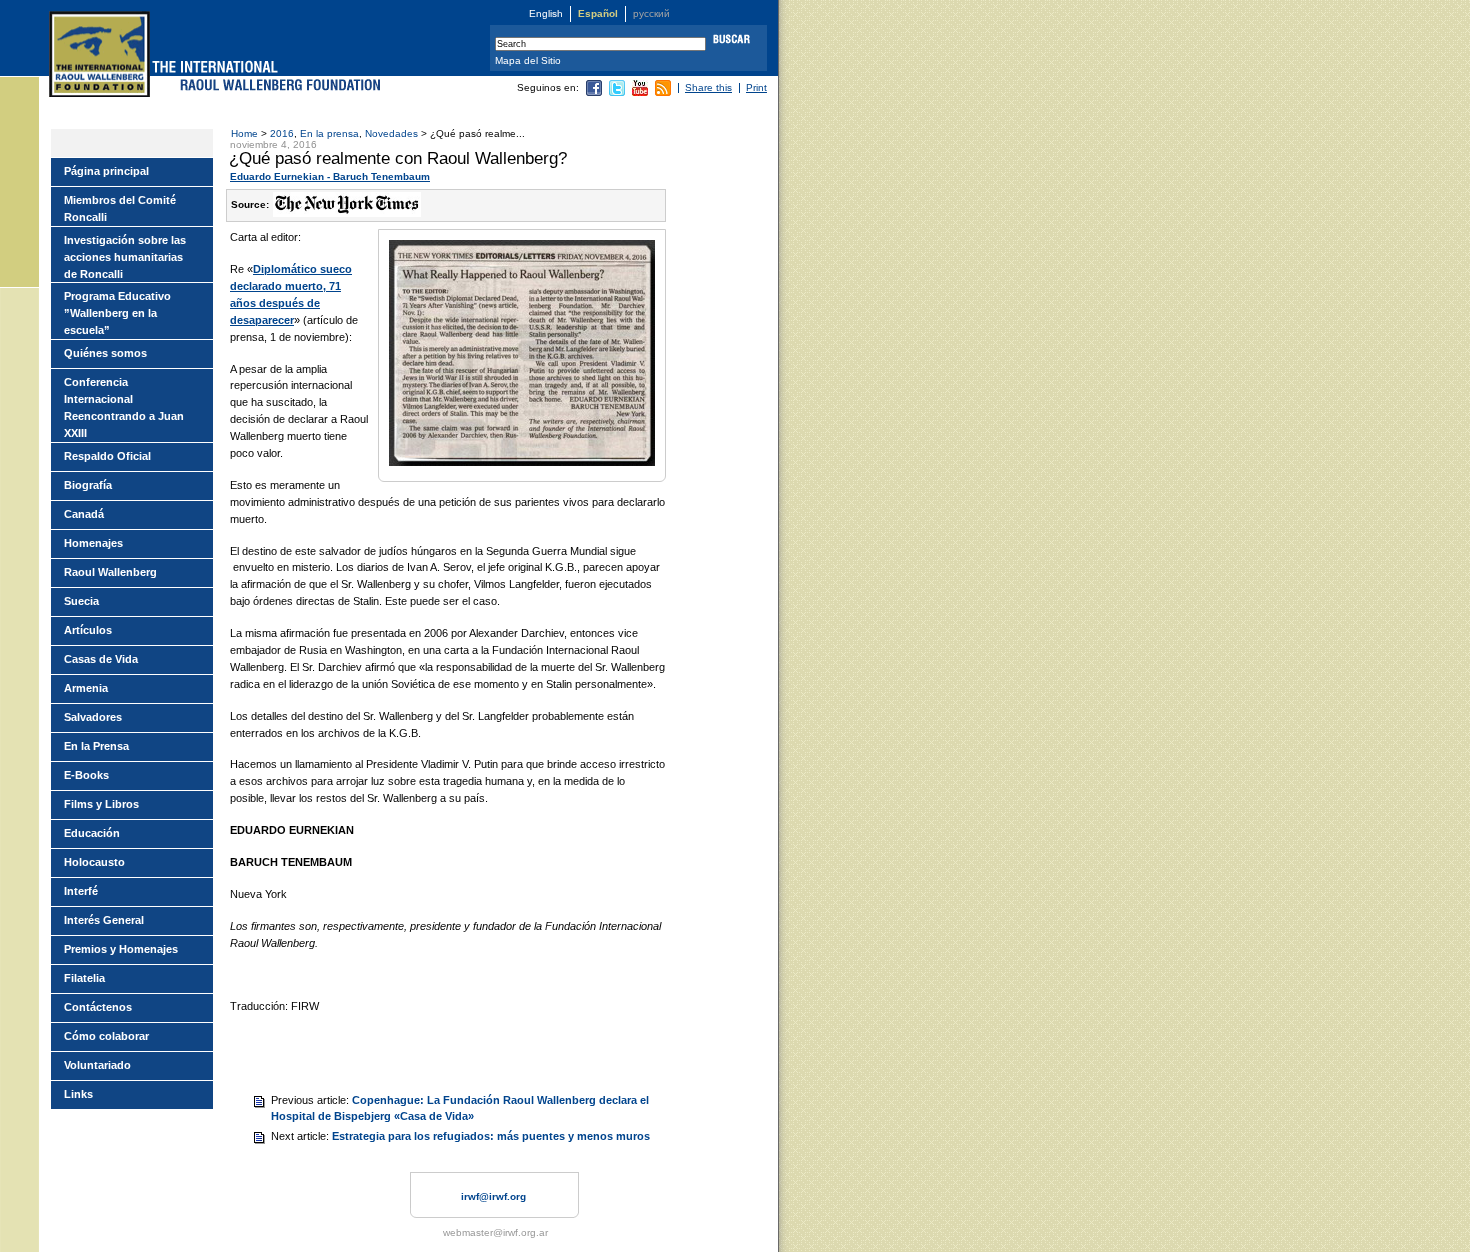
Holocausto (94, 862)
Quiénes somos (105, 353)
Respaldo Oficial (107, 456)
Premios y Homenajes (121, 949)
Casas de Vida (101, 659)
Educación (92, 833)
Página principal (106, 171)
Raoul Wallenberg (110, 572)
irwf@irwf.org (493, 1196)
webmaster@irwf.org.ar (495, 1232)
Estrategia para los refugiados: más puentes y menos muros (491, 1136)
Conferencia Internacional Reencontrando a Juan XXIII (124, 407)
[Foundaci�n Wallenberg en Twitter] (617, 92)
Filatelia (84, 978)
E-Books (86, 775)
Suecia (81, 601)
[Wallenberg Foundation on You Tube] (640, 92)
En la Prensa (96, 746)
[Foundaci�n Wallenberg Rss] (663, 92)
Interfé (81, 891)
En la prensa (329, 133)
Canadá (84, 514)
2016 (282, 133)
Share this (708, 87)
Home (244, 133)
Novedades (391, 133)
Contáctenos (98, 1007)
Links (78, 1094)
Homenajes (93, 543)
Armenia (86, 688)
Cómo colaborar (106, 1036)
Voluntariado (97, 1065)
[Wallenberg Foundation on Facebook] (594, 92)
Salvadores (93, 717)
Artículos (88, 630)
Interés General (104, 920)
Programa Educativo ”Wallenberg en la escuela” (117, 313)
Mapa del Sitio (528, 60)
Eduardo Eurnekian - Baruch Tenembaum (330, 176)
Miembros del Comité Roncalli (120, 208)
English (546, 13)
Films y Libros (101, 804)
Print (756, 87)
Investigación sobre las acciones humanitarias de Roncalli (125, 257)
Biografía (88, 485)
